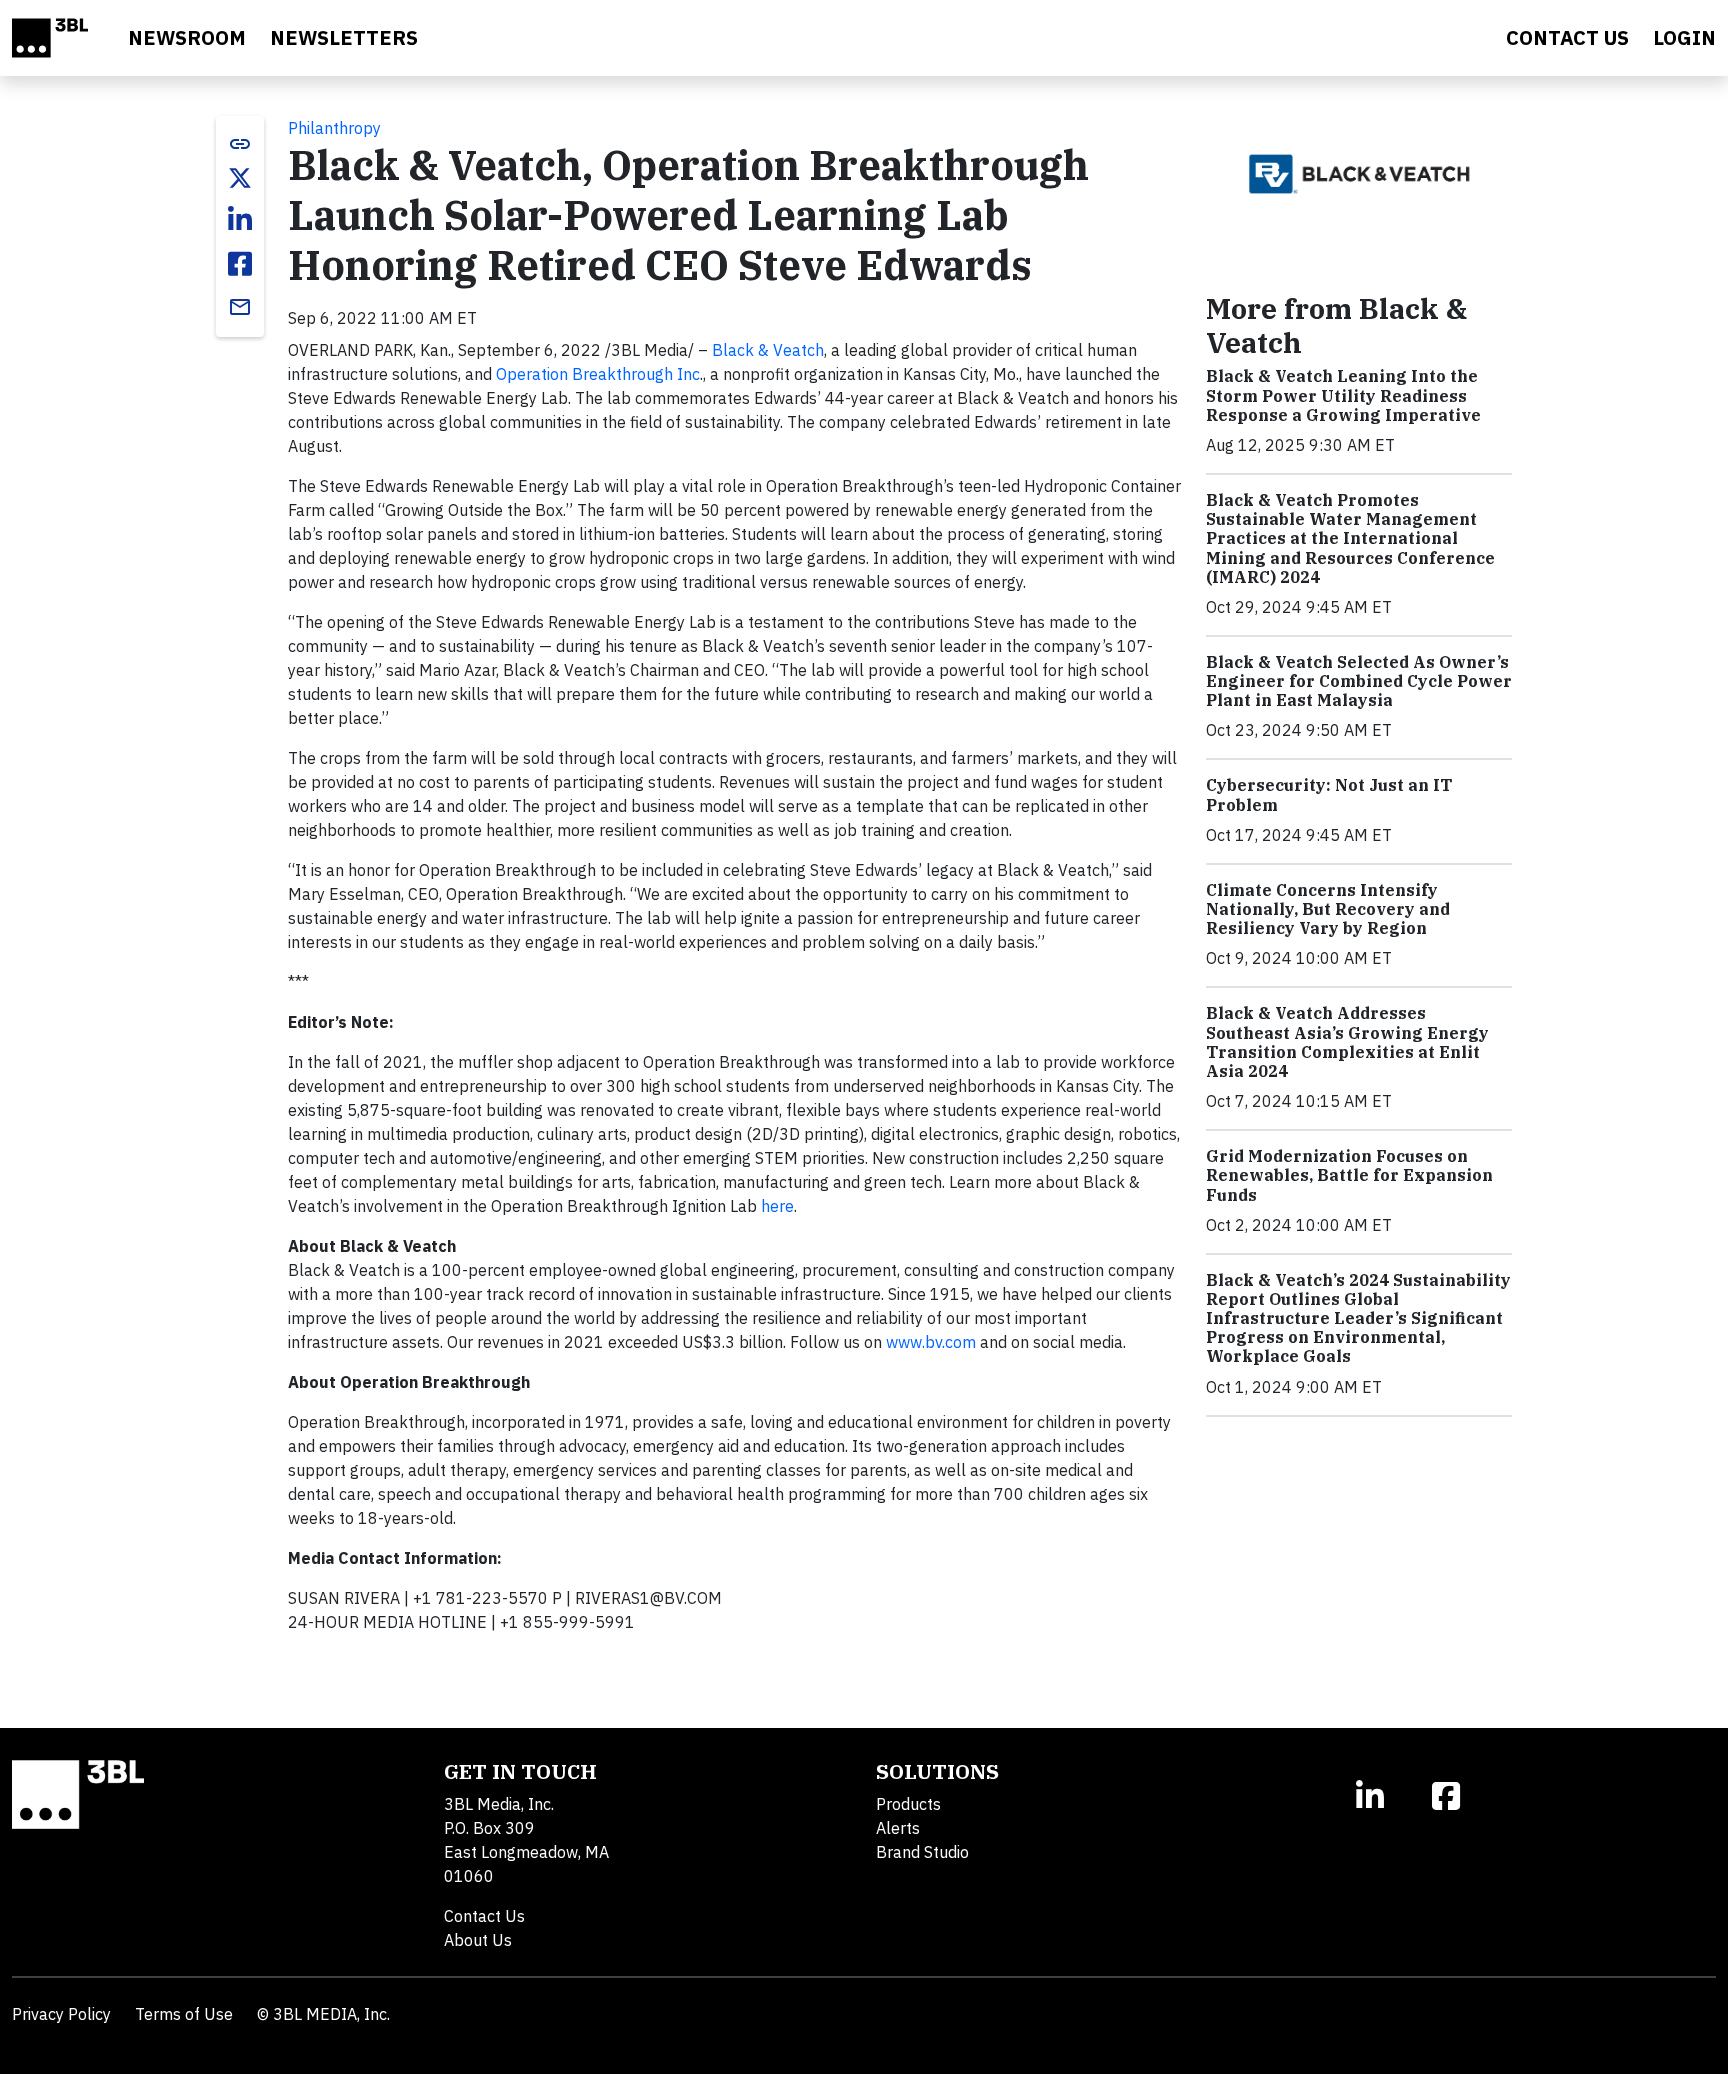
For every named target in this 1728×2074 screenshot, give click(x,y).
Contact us (1567, 37)
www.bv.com (931, 1342)
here (777, 1206)
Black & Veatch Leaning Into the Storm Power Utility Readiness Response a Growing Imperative (1343, 395)
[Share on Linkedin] (240, 220)
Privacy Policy (61, 2014)
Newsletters (344, 37)
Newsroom (187, 37)
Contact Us (484, 1916)
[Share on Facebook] (240, 264)
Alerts (898, 1828)
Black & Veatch (768, 350)
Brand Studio (922, 1852)
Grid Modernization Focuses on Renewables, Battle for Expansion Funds (1349, 1175)
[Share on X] (240, 178)
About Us (478, 1940)
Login (1684, 37)
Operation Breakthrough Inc (598, 374)
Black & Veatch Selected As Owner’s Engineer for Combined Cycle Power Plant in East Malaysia (1359, 681)
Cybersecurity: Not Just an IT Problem (1329, 794)
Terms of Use (184, 2014)
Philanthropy (334, 128)
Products (908, 1804)
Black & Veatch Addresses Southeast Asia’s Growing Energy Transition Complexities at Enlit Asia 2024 (1347, 1042)
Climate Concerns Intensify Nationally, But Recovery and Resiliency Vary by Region (1328, 909)
